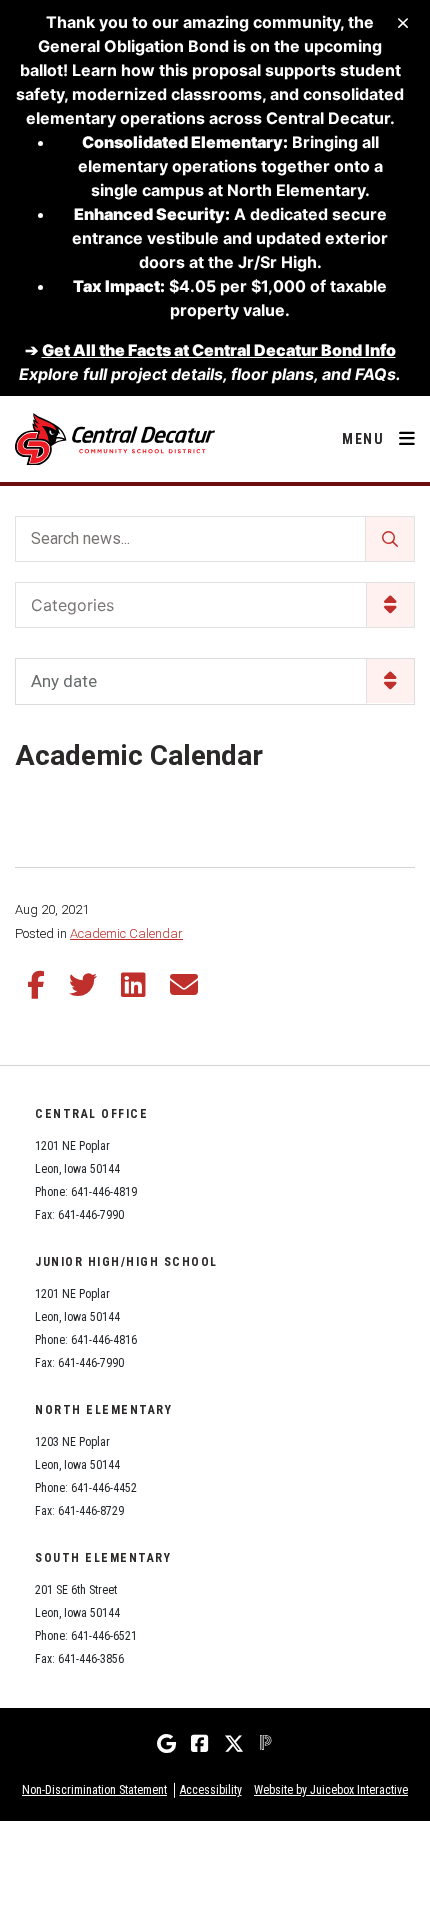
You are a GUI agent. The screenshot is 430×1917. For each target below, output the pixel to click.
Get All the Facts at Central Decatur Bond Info (219, 350)
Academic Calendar (126, 933)
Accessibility (211, 1790)
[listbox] (215, 681)
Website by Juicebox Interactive (331, 1790)
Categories (72, 605)
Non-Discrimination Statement (94, 1790)
